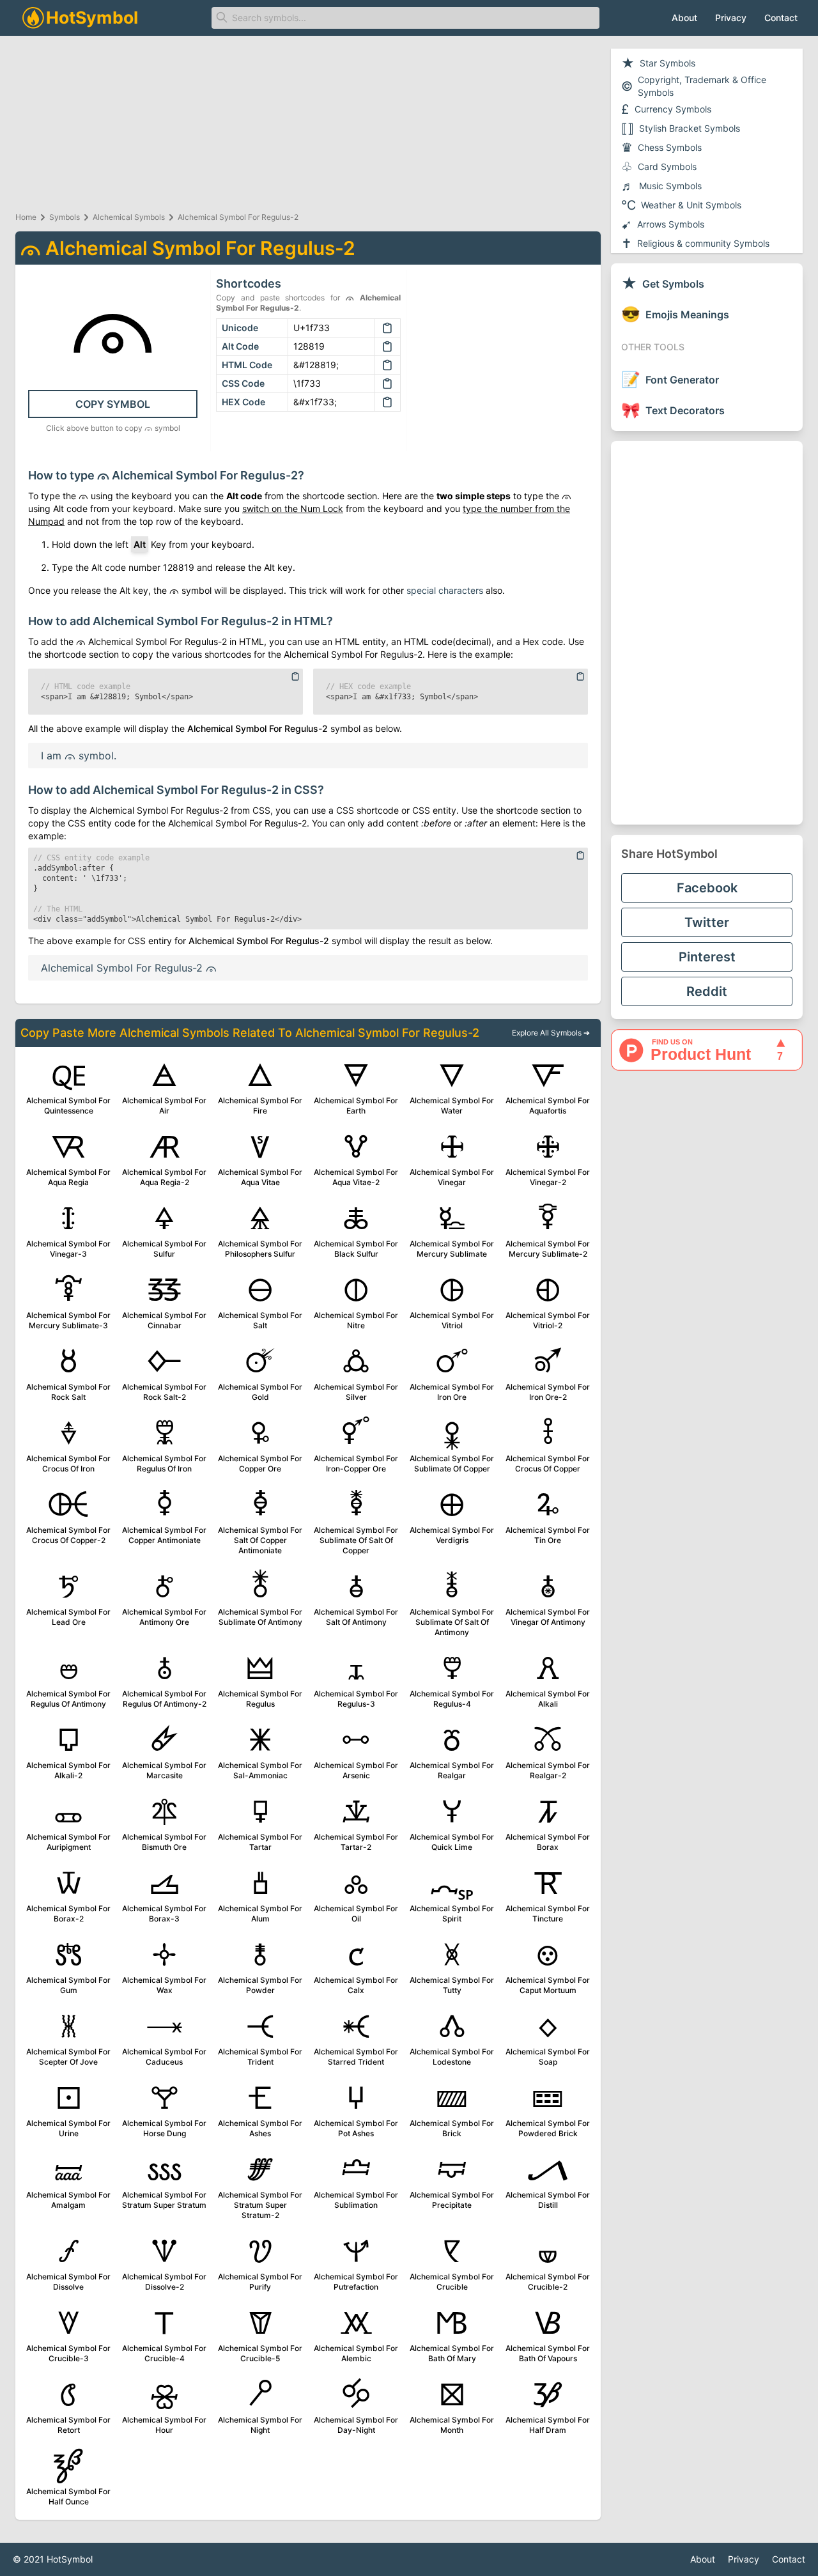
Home (26, 217)
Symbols (65, 217)
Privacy (731, 18)
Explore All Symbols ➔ (551, 1033)
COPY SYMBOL (113, 404)
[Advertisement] (707, 633)
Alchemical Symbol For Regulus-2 (238, 217)
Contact (781, 18)
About (684, 18)
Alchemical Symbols (129, 217)
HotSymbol (70, 2559)
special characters (445, 590)
